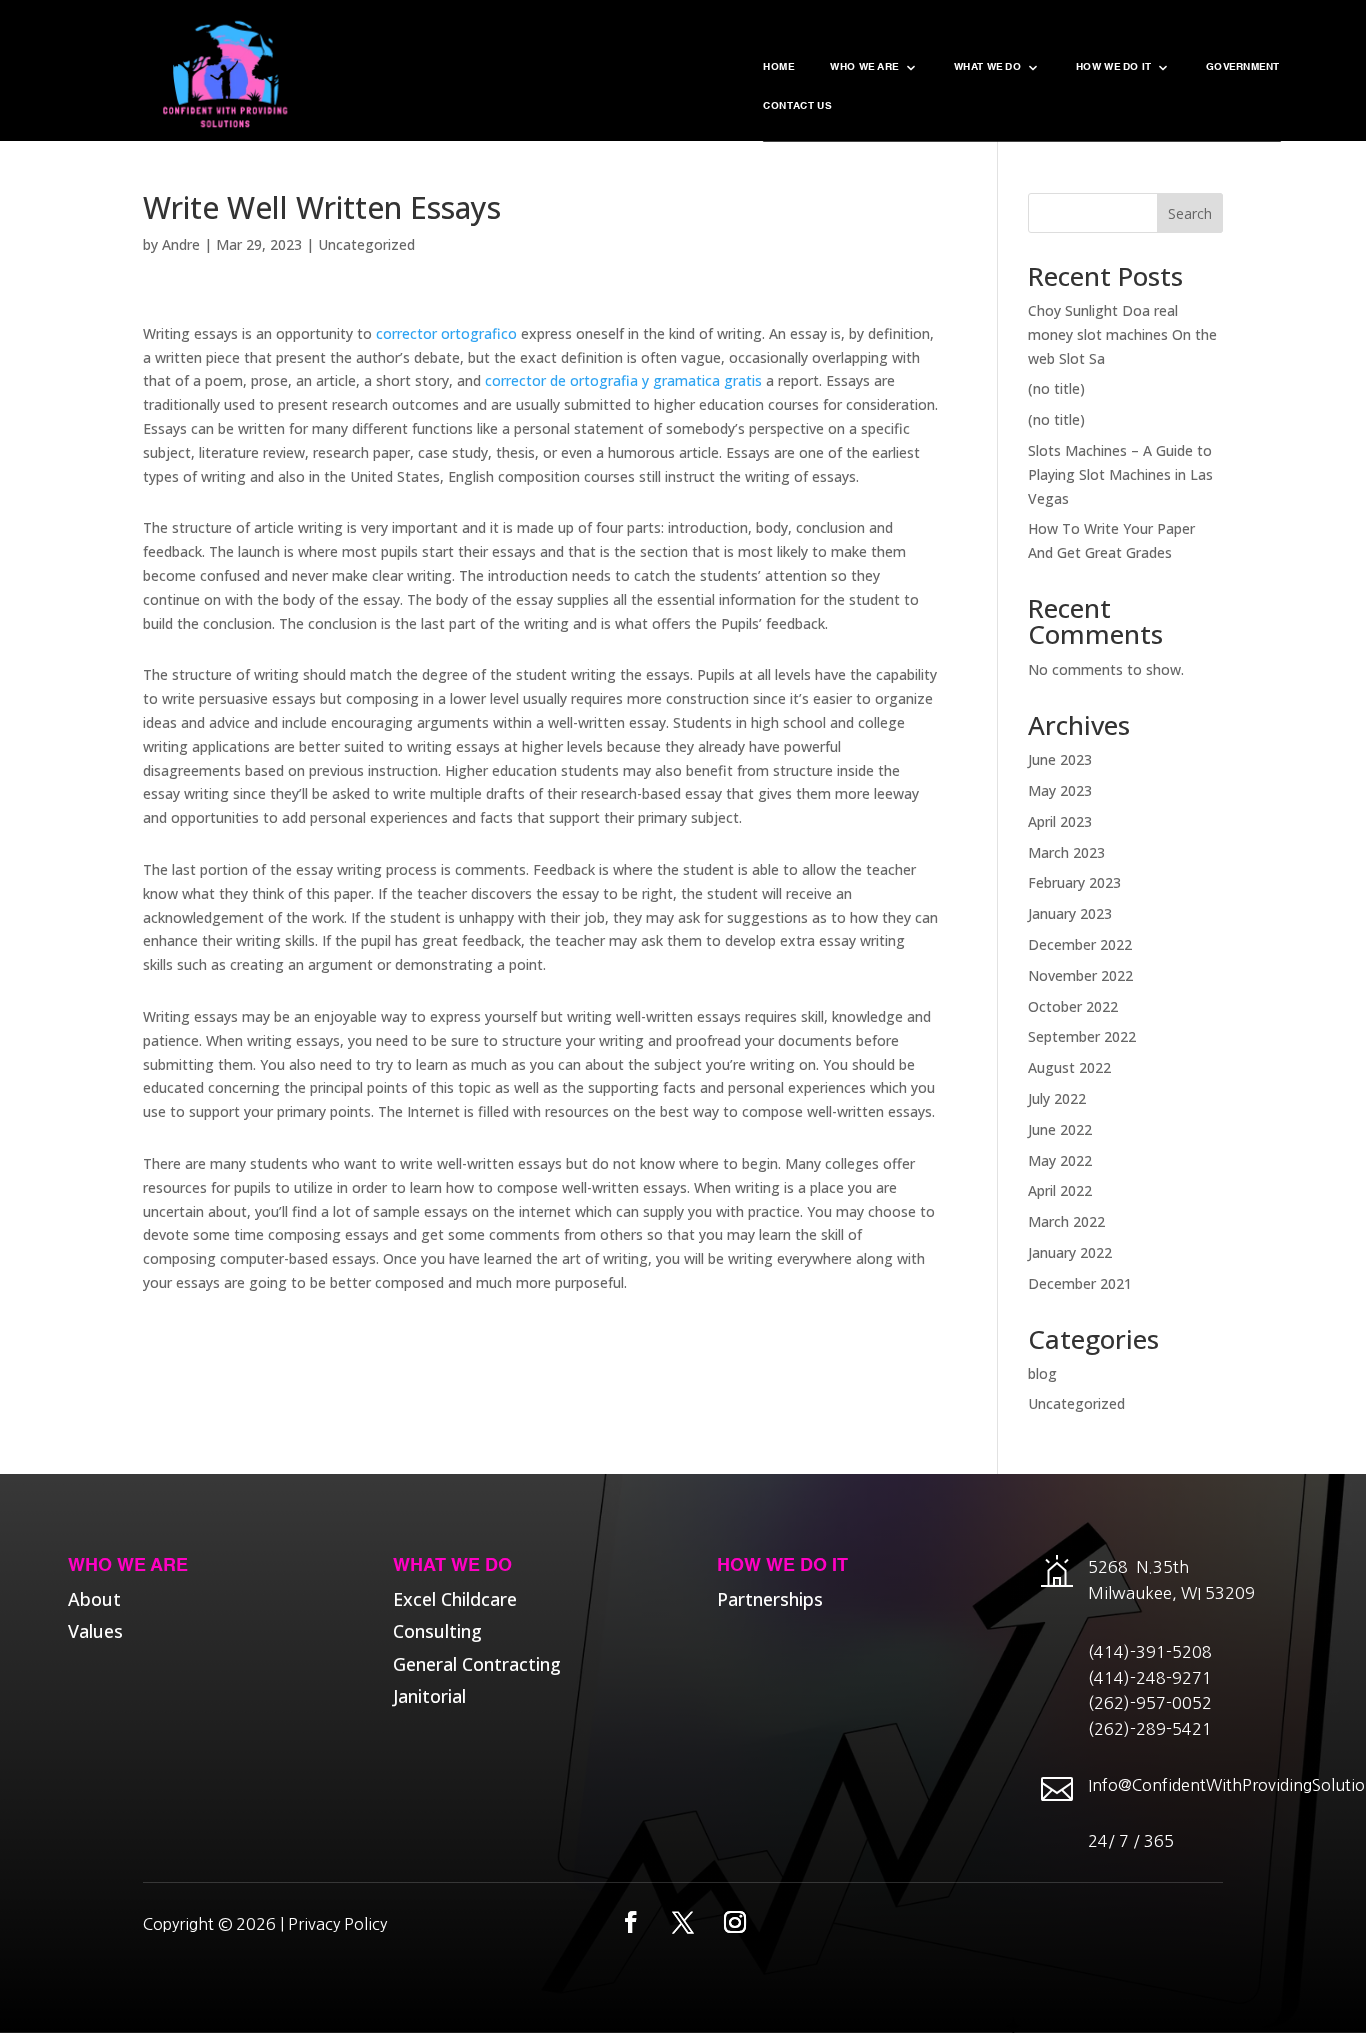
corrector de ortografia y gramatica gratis (623, 380)
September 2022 (1082, 1036)
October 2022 (1073, 1006)
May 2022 (1060, 1160)
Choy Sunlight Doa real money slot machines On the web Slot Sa (1122, 334)
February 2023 (1074, 882)
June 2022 (1060, 1129)
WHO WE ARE (864, 68)
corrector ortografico (446, 333)
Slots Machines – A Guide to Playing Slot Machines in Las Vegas (1120, 474)
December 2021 (1080, 1283)
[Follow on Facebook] (631, 1922)
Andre (181, 244)
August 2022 (1069, 1067)
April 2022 (1060, 1190)
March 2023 (1066, 852)
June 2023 (1060, 759)
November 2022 (1080, 975)
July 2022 (1057, 1098)
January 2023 (1070, 913)
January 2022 (1070, 1252)
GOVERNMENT (1243, 68)
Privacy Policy (337, 1924)
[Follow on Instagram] (735, 1922)
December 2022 (1080, 944)
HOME (779, 68)
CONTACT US (798, 107)
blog (1042, 1373)
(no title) (1056, 388)
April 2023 (1060, 821)
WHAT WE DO (988, 68)
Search (1190, 213)
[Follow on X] (683, 1922)
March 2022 (1066, 1221)
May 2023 (1060, 790)
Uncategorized (366, 244)
